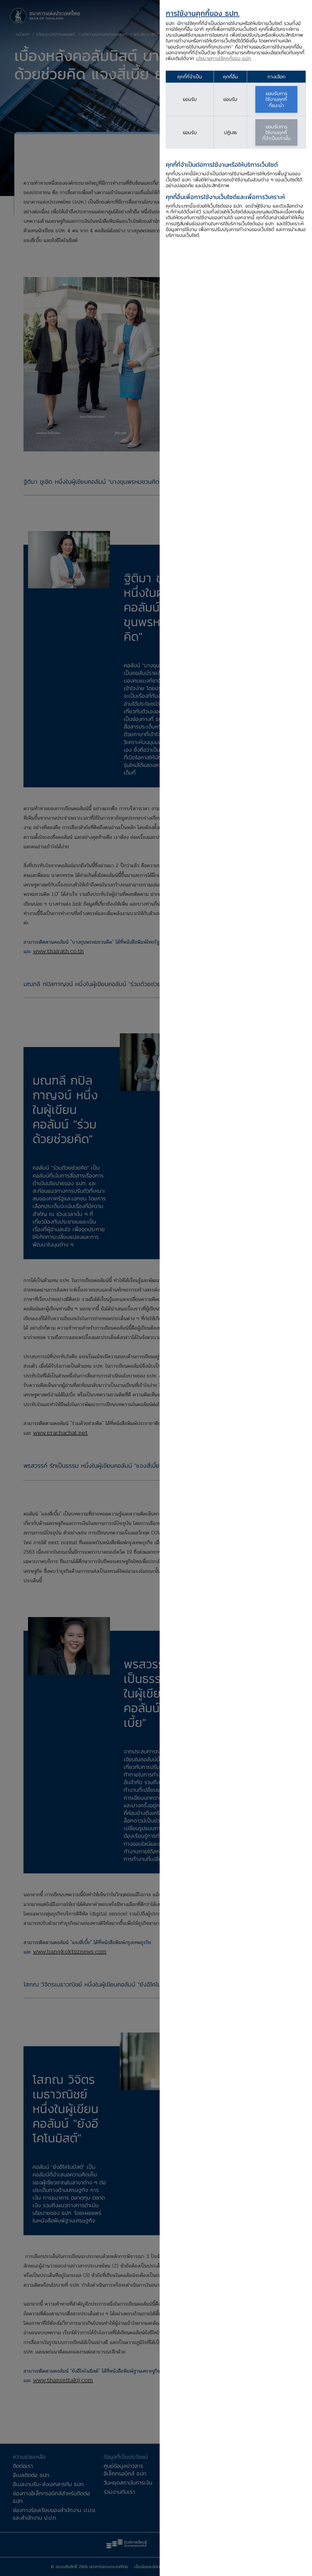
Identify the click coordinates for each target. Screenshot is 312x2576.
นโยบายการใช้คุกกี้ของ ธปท (223, 58)
